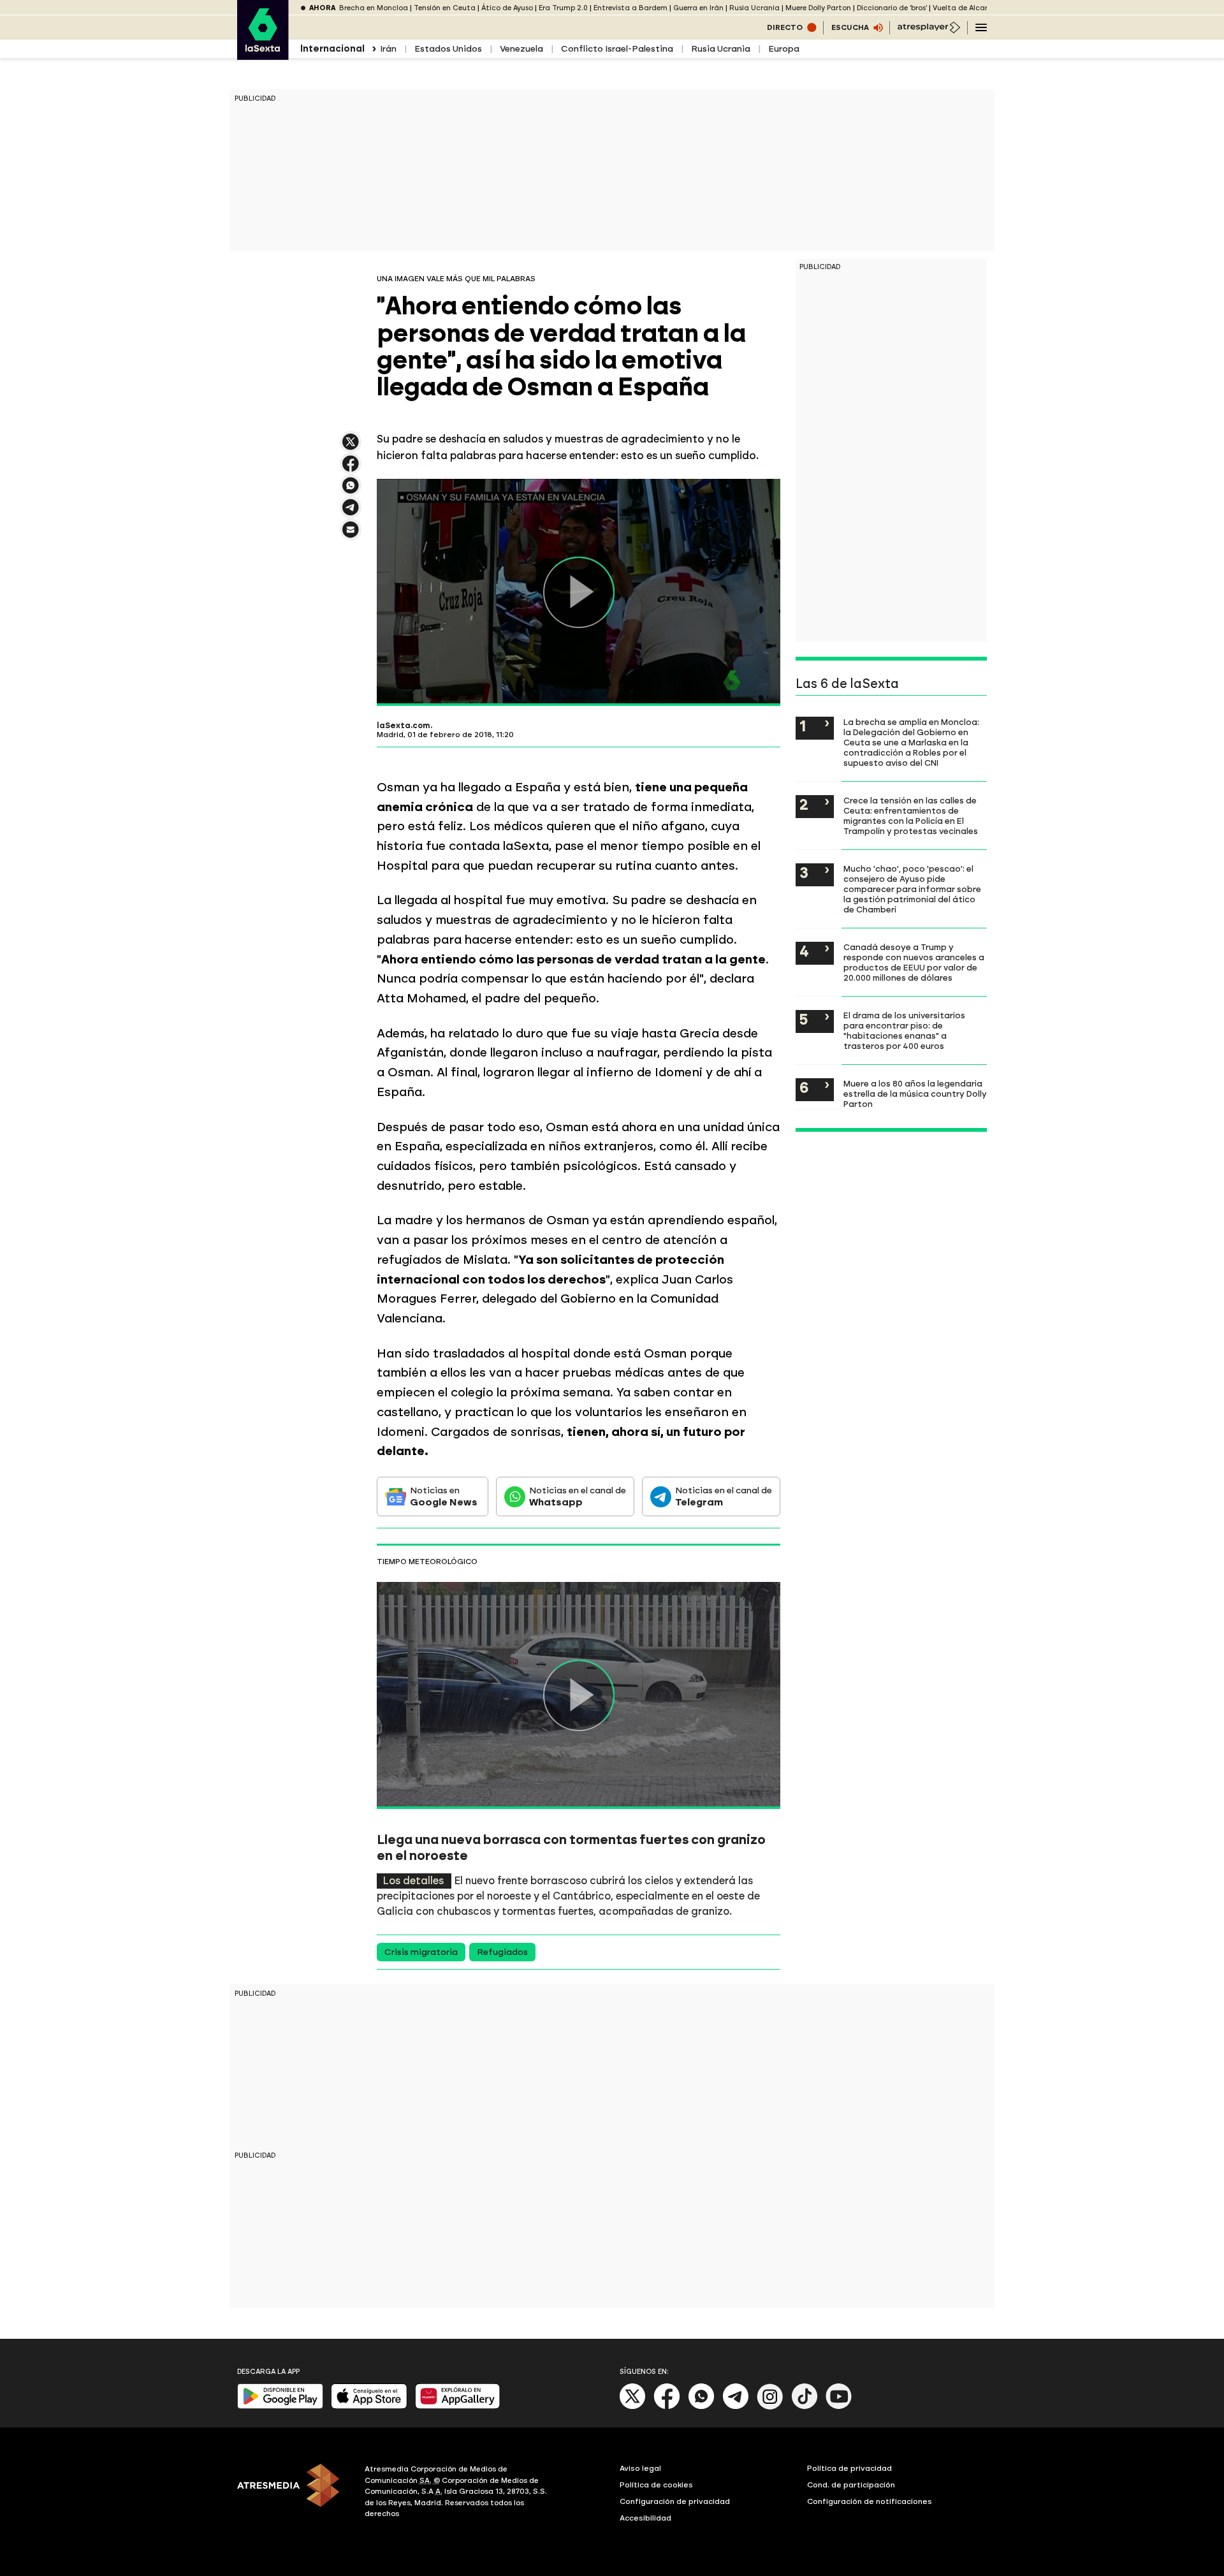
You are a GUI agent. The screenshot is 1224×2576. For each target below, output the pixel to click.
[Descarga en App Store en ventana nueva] (369, 2406)
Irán (388, 49)
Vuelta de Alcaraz (965, 8)
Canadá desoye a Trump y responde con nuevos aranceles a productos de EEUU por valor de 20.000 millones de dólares (914, 962)
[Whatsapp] (701, 2407)
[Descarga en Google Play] (280, 2406)
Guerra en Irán (698, 8)
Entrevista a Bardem (630, 8)
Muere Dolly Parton (818, 8)
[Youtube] (839, 2407)
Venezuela (521, 49)
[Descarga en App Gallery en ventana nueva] (458, 2406)
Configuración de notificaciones (870, 2501)
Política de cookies (656, 2485)
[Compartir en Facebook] (351, 469)
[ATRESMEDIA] (293, 2493)
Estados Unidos (448, 49)
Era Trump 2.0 (563, 8)
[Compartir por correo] (351, 535)
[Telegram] (736, 2407)
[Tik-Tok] (805, 2407)
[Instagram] (770, 2407)
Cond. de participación (851, 2485)
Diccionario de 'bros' (892, 8)
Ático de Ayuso (507, 8)
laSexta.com (404, 726)
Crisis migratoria (421, 1952)
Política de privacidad (849, 2468)
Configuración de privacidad (675, 2501)
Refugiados (502, 1952)
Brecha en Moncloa (374, 8)
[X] (351, 447)
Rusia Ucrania (754, 8)
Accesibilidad (645, 2518)
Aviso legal (640, 2468)
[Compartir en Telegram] (351, 513)
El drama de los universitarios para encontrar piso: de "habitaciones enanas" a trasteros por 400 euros (904, 1030)
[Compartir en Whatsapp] (351, 491)
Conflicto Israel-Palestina (617, 49)
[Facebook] (667, 2407)
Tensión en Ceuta (445, 8)
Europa (784, 49)
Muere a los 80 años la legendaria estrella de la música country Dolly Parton (915, 1094)
